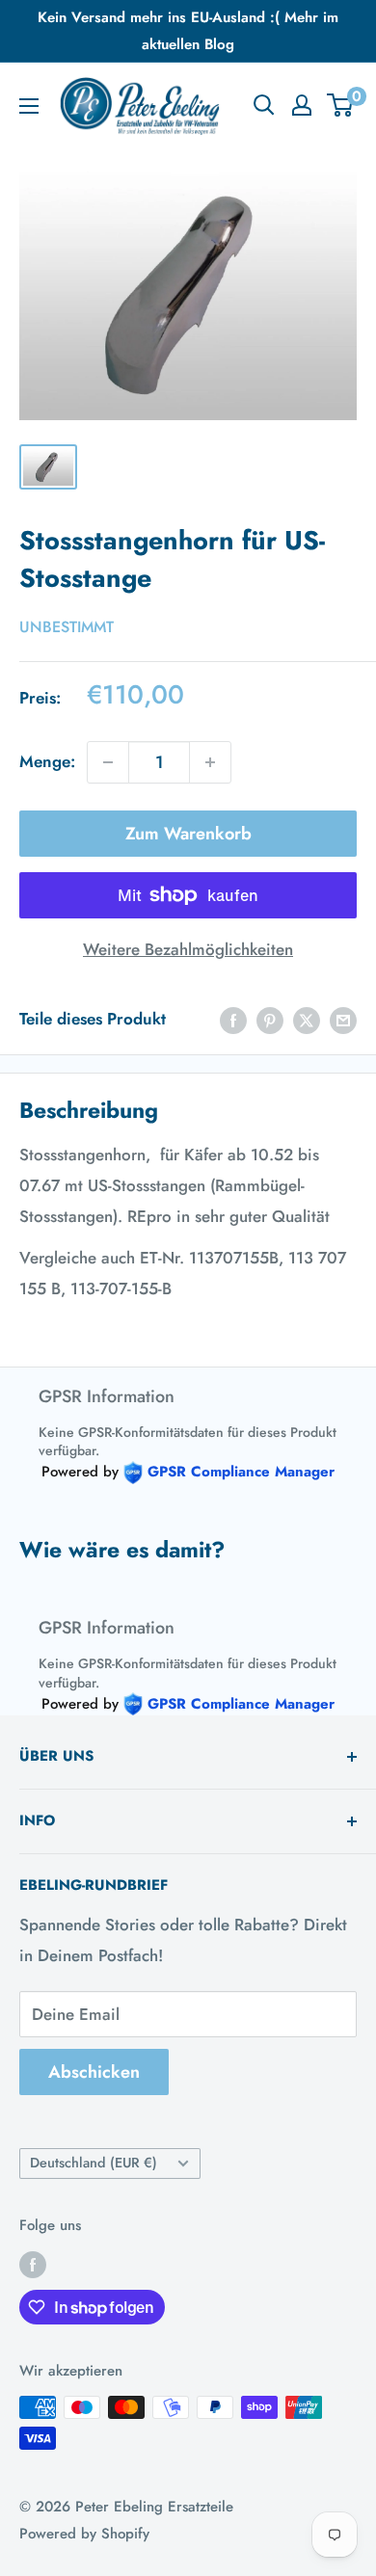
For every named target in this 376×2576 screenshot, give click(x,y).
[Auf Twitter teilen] (307, 1020)
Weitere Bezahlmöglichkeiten (188, 949)
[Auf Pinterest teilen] (270, 1020)
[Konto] (302, 105)
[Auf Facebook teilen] (233, 1020)
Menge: (47, 761)
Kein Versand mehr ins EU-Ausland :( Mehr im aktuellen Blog (188, 31)
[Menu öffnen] (29, 106)
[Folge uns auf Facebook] (33, 2265)
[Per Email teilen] (343, 1020)
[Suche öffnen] (264, 105)
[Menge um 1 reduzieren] (108, 762)
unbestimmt (67, 627)
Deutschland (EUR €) (94, 2163)
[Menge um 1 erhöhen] (210, 762)
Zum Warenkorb (188, 834)
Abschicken (94, 2072)
